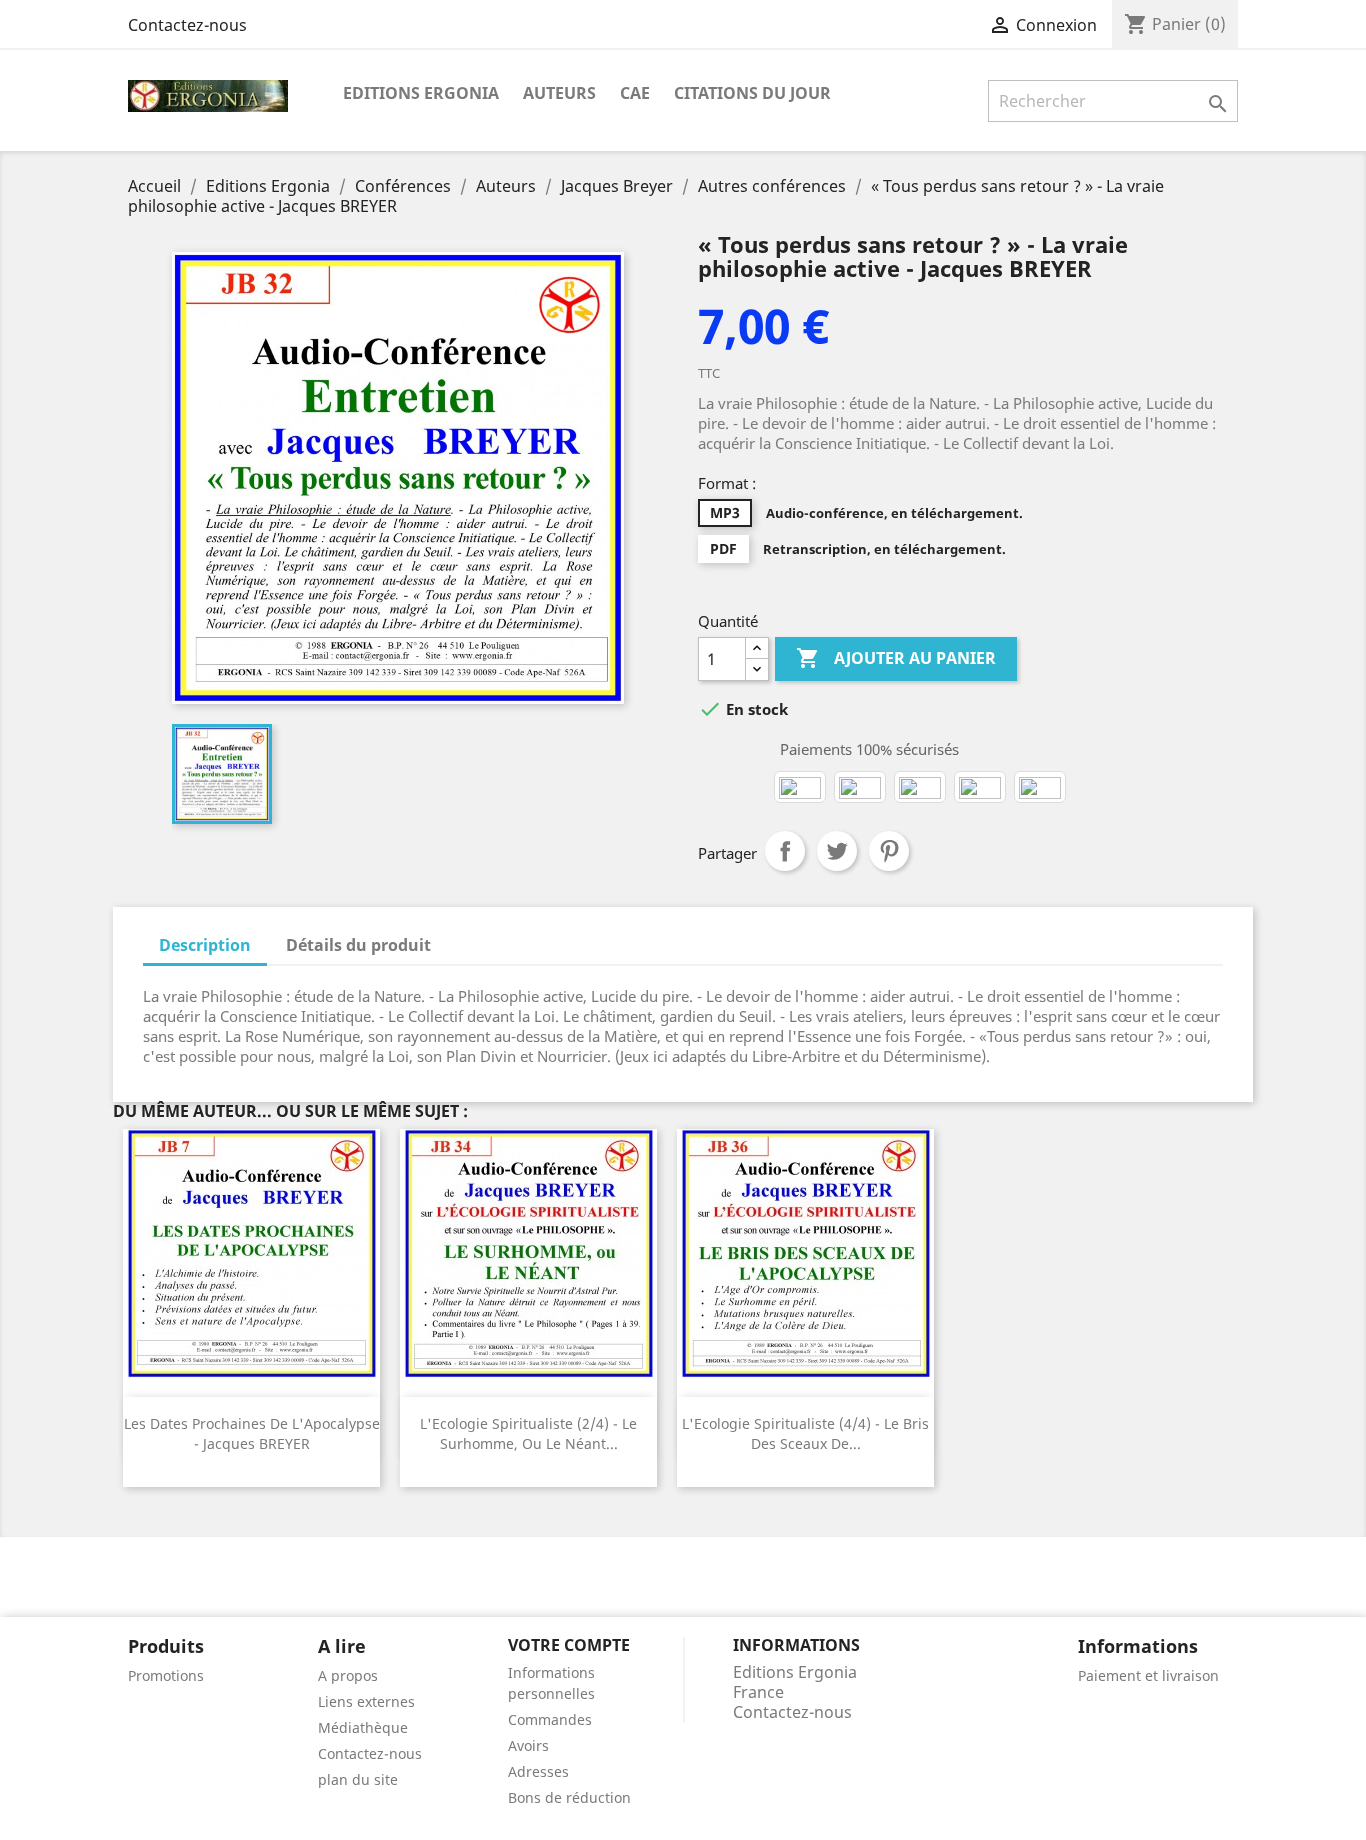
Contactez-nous (187, 25)
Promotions (166, 1675)
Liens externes (366, 1701)
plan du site (358, 1779)
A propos (348, 1675)
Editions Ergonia (421, 93)
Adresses (538, 1771)
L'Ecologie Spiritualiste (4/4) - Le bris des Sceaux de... (805, 1433)
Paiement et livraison (1148, 1675)
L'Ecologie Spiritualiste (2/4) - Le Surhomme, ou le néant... (528, 1433)
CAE (635, 93)
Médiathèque (363, 1727)
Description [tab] (205, 945)
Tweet (837, 851)
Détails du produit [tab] (358, 945)
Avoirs (528, 1745)
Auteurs (559, 93)
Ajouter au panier (896, 658)
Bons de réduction (569, 1797)
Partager (785, 851)
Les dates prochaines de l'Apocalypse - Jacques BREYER (252, 1433)
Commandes (550, 1719)
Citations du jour (752, 93)
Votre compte (569, 1645)
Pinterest (889, 851)
